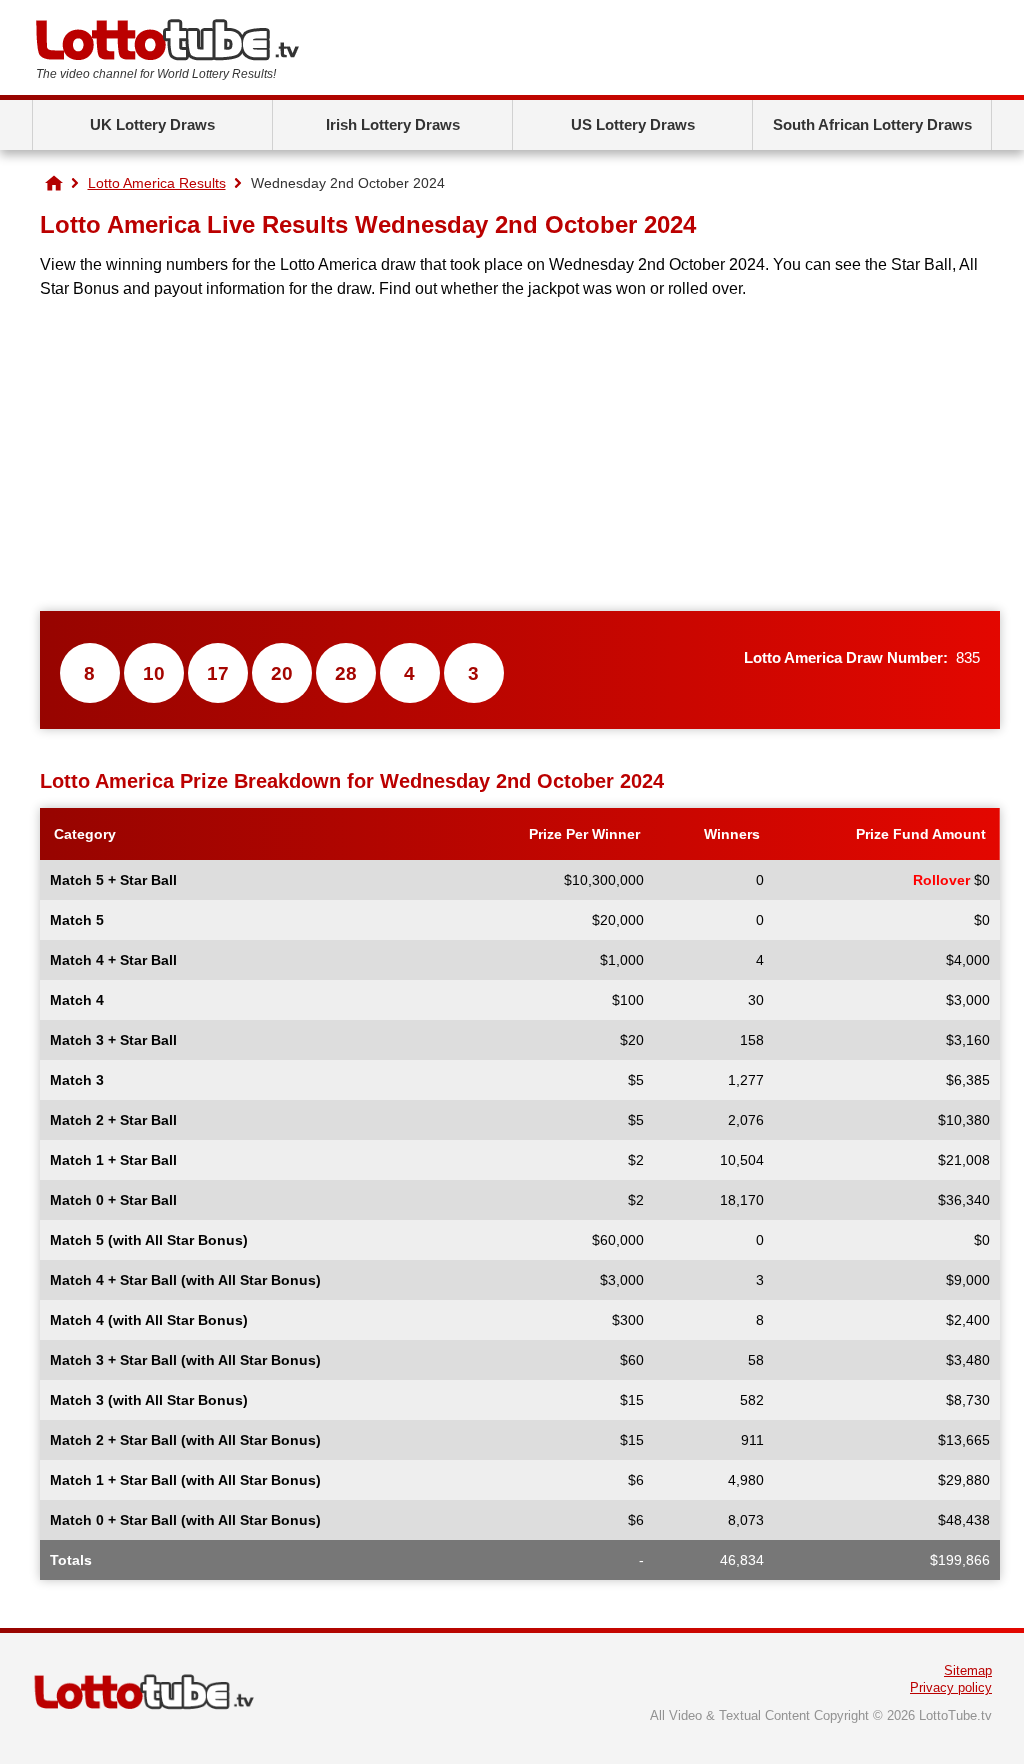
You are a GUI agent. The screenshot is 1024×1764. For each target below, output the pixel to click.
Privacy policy (951, 1687)
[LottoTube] (54, 183)
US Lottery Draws (633, 124)
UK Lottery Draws (152, 124)
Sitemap (968, 1670)
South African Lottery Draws (872, 124)
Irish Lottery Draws (393, 124)
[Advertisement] (520, 456)
